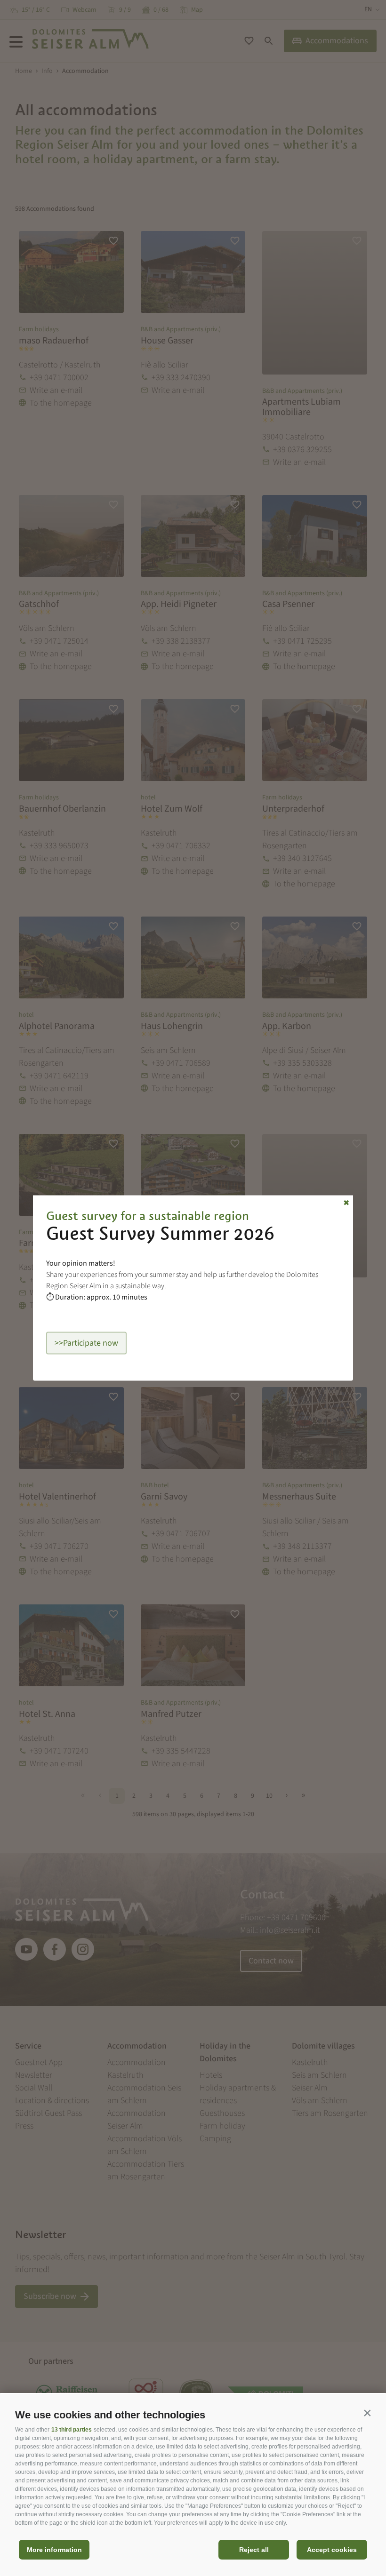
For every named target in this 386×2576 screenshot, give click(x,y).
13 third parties (72, 2430)
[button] (367, 2413)
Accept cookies (332, 2550)
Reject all (254, 2550)
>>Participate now (86, 1343)
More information (54, 2550)
